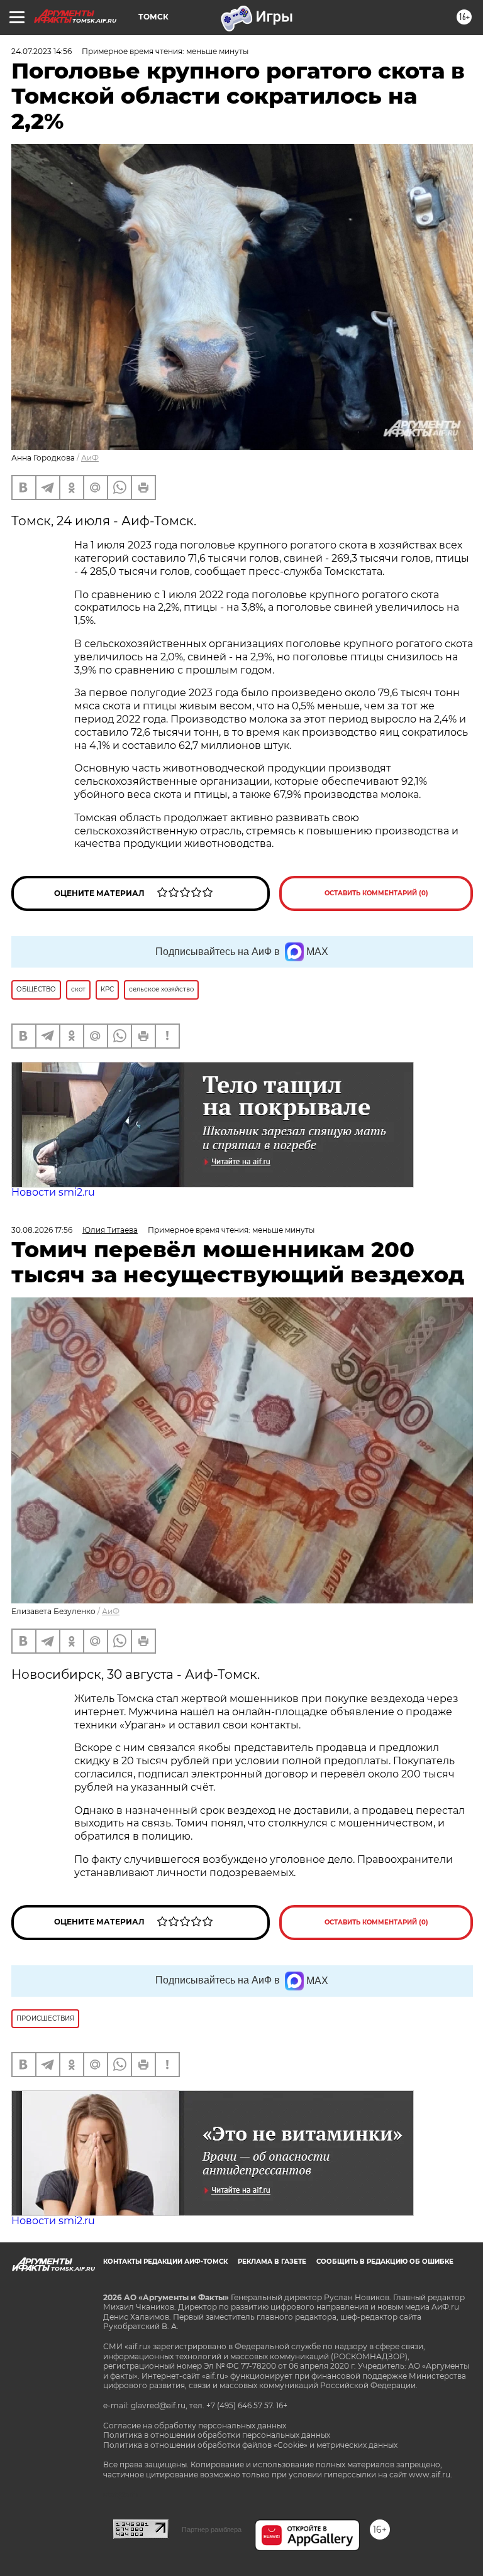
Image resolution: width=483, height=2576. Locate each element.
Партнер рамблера (212, 2530)
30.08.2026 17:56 (42, 1230)
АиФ (90, 458)
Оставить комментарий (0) (376, 893)
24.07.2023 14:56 (42, 51)
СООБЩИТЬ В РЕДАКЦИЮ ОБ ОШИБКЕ (385, 2262)
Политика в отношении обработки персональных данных (217, 2435)
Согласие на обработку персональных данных (195, 2426)
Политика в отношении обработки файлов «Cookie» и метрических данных (250, 2445)
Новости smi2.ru (53, 1192)
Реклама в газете (272, 2262)
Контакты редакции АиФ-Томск (165, 2262)
